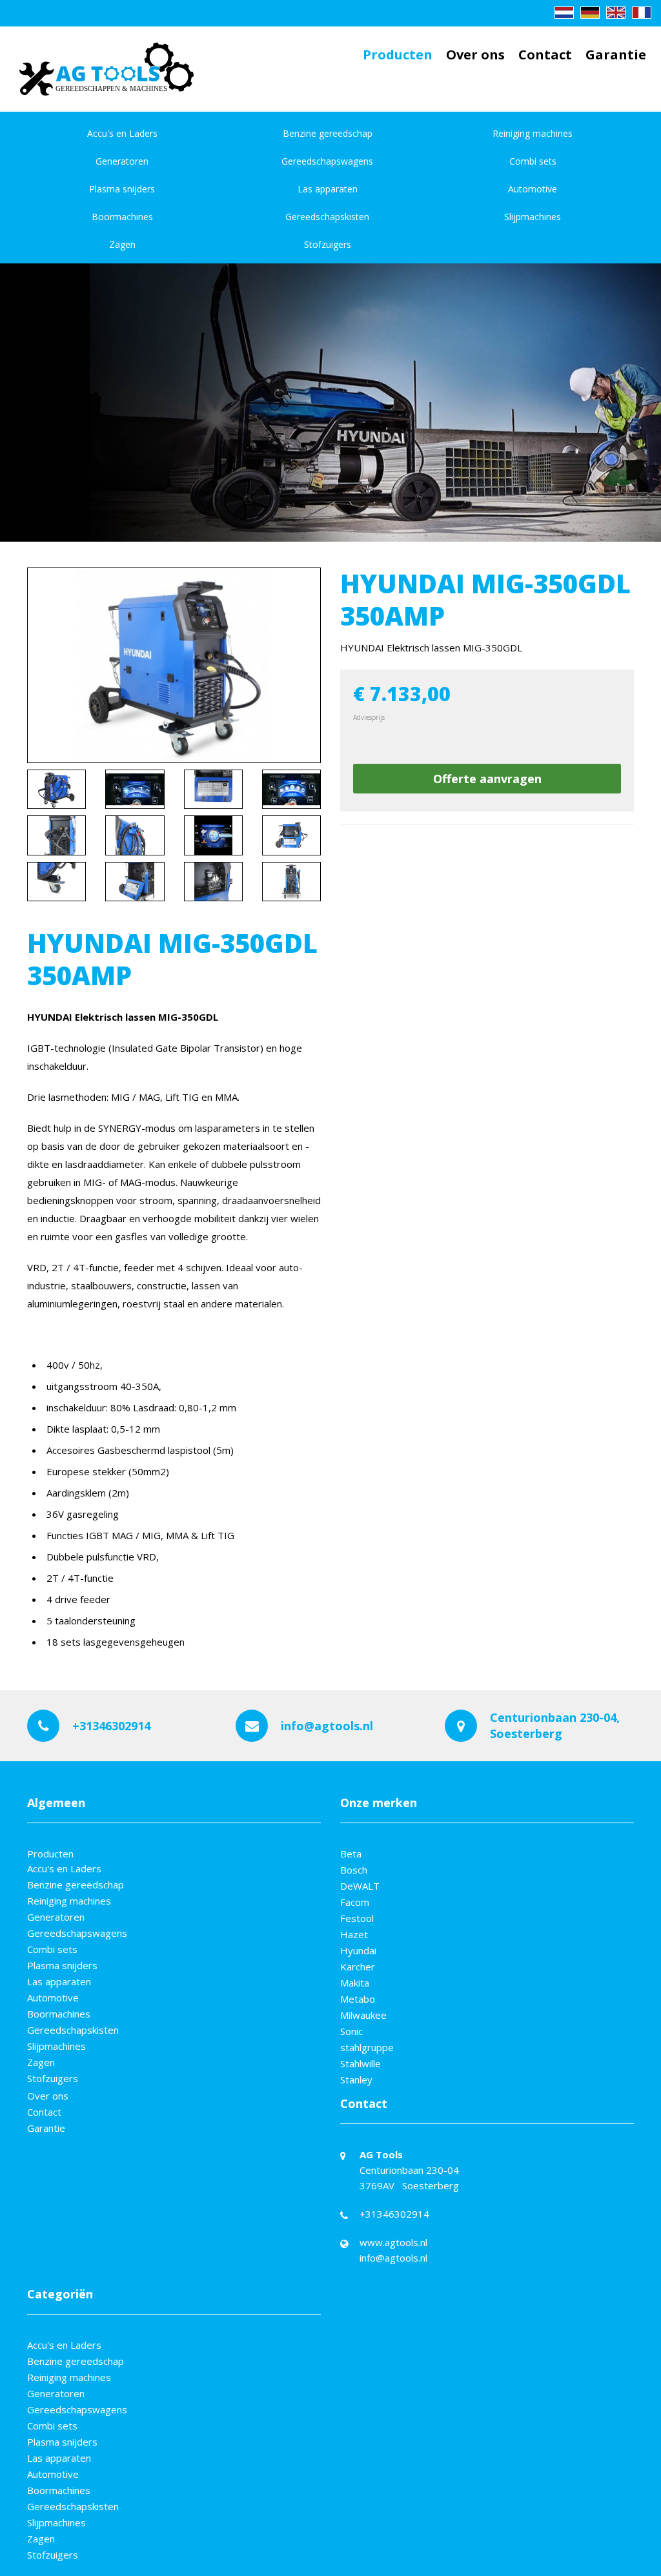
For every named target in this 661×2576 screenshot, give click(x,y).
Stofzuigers (328, 244)
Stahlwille (361, 2063)
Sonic (351, 2031)
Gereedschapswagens (327, 161)
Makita (355, 1983)
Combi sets (533, 161)
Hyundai (358, 1950)
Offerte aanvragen (487, 779)
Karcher (358, 1967)
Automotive (533, 189)
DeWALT (360, 1886)
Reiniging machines (533, 133)
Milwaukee (363, 2015)
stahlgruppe (367, 2047)
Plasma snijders (122, 189)
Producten (398, 55)
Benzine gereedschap (328, 133)
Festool (357, 1918)
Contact (545, 55)
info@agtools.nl (327, 1726)
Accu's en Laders (122, 133)
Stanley (356, 2080)
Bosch (354, 1870)
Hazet (354, 1934)
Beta (351, 1854)
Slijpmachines (533, 217)
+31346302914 (111, 1726)
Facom (355, 1902)
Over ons (475, 55)
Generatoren (122, 161)
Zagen (122, 244)
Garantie (616, 55)
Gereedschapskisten (327, 217)
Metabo (358, 1999)
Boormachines (122, 217)
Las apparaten (328, 189)
